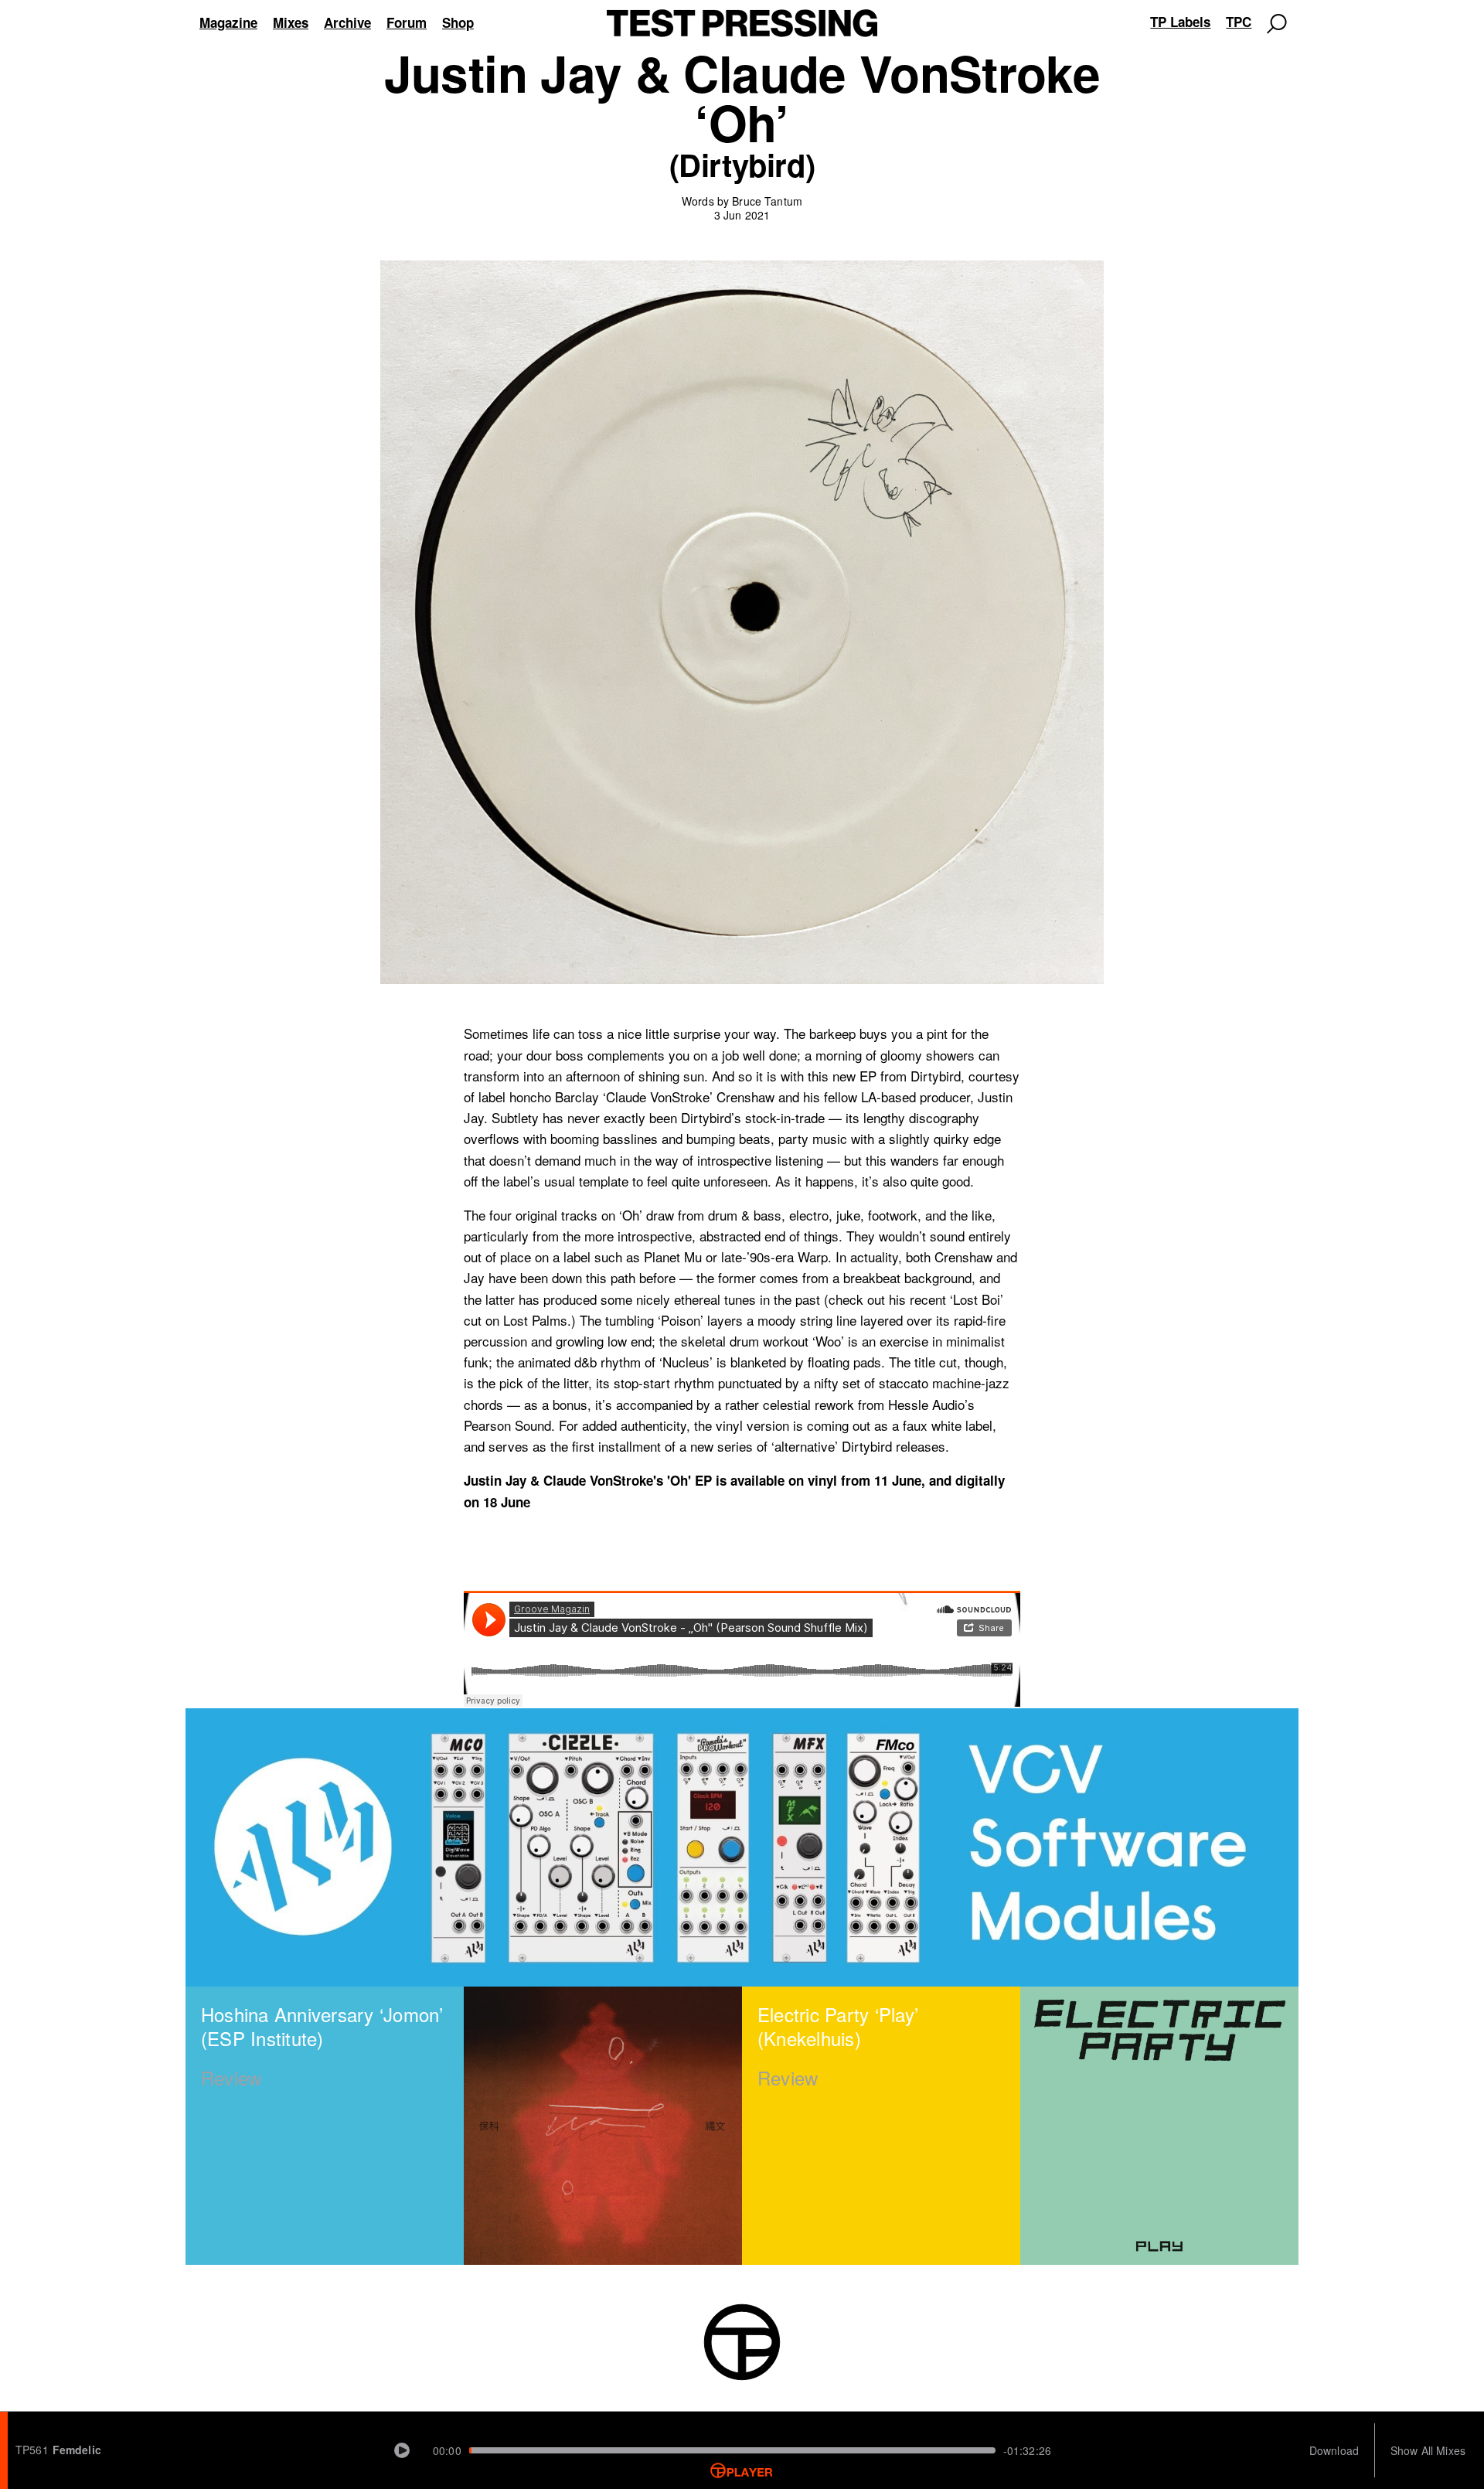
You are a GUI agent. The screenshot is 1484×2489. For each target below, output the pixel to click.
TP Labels (1180, 22)
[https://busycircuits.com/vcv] (742, 1847)
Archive (347, 22)
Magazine (228, 22)
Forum (407, 22)
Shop (458, 22)
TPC (1239, 22)
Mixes (291, 22)
